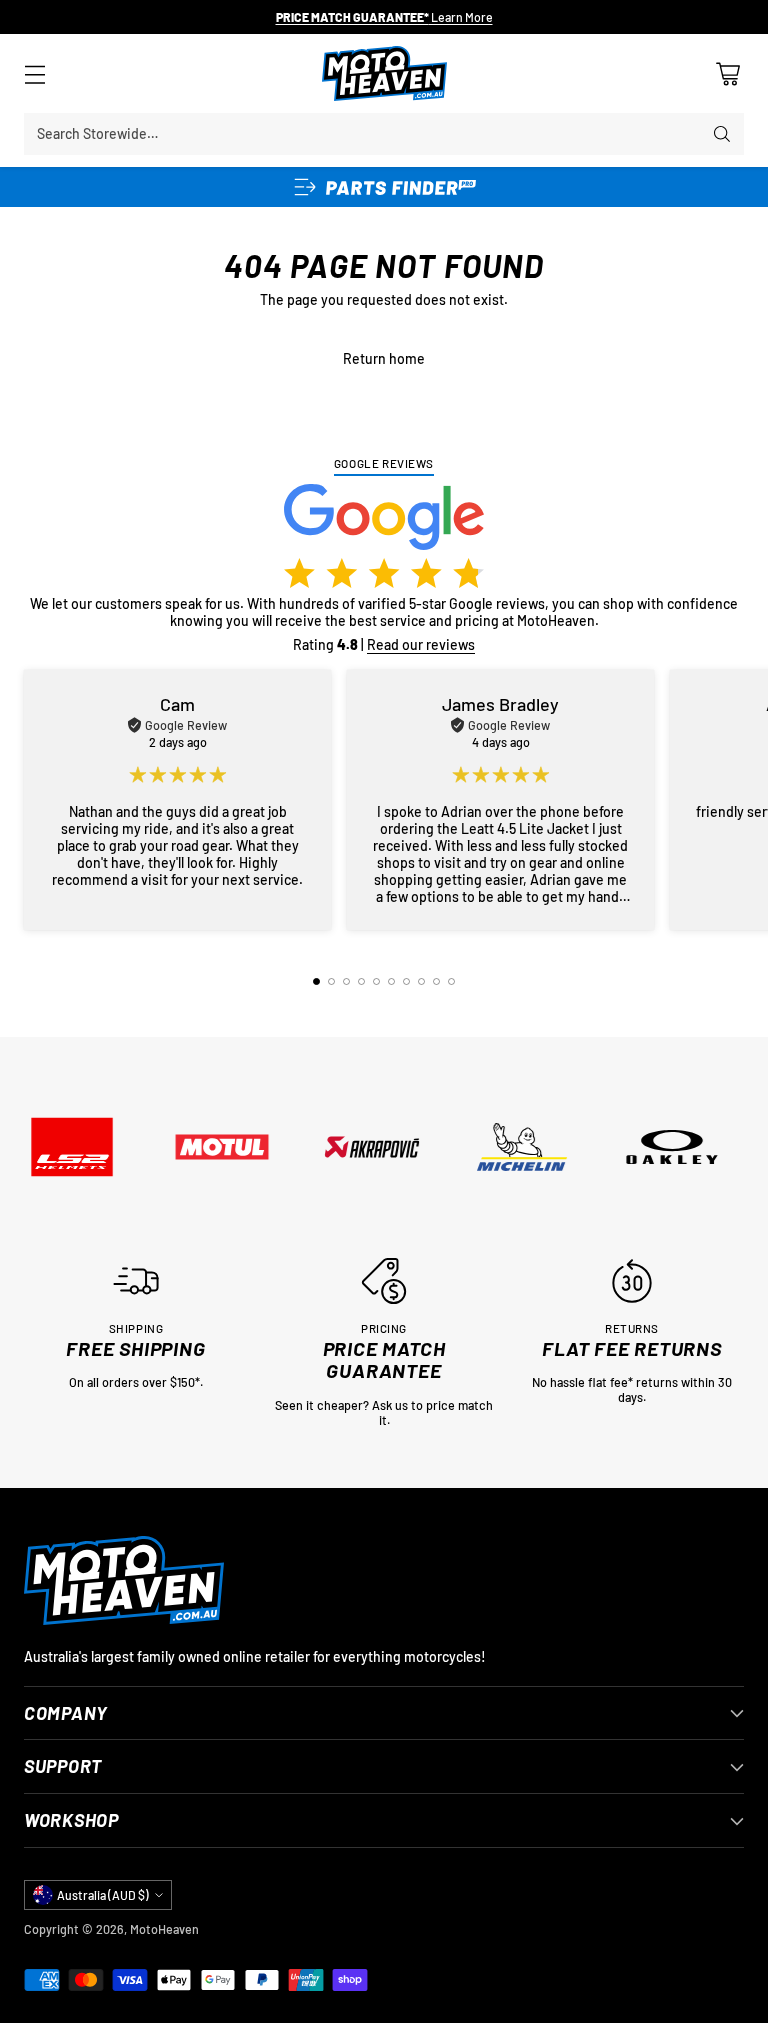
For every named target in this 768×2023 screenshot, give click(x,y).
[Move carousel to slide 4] (361, 981)
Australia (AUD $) (103, 1895)
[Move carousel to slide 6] (391, 981)
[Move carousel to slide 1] (316, 981)
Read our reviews (421, 644)
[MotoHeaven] (384, 73)
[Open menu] (34, 73)
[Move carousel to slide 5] (376, 981)
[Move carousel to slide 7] (406, 981)
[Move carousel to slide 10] (451, 981)
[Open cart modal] (727, 73)
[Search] (722, 134)
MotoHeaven (164, 1929)
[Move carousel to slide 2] (331, 981)
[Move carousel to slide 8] (421, 981)
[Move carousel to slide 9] (436, 981)
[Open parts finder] (384, 187)
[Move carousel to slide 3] (346, 981)
